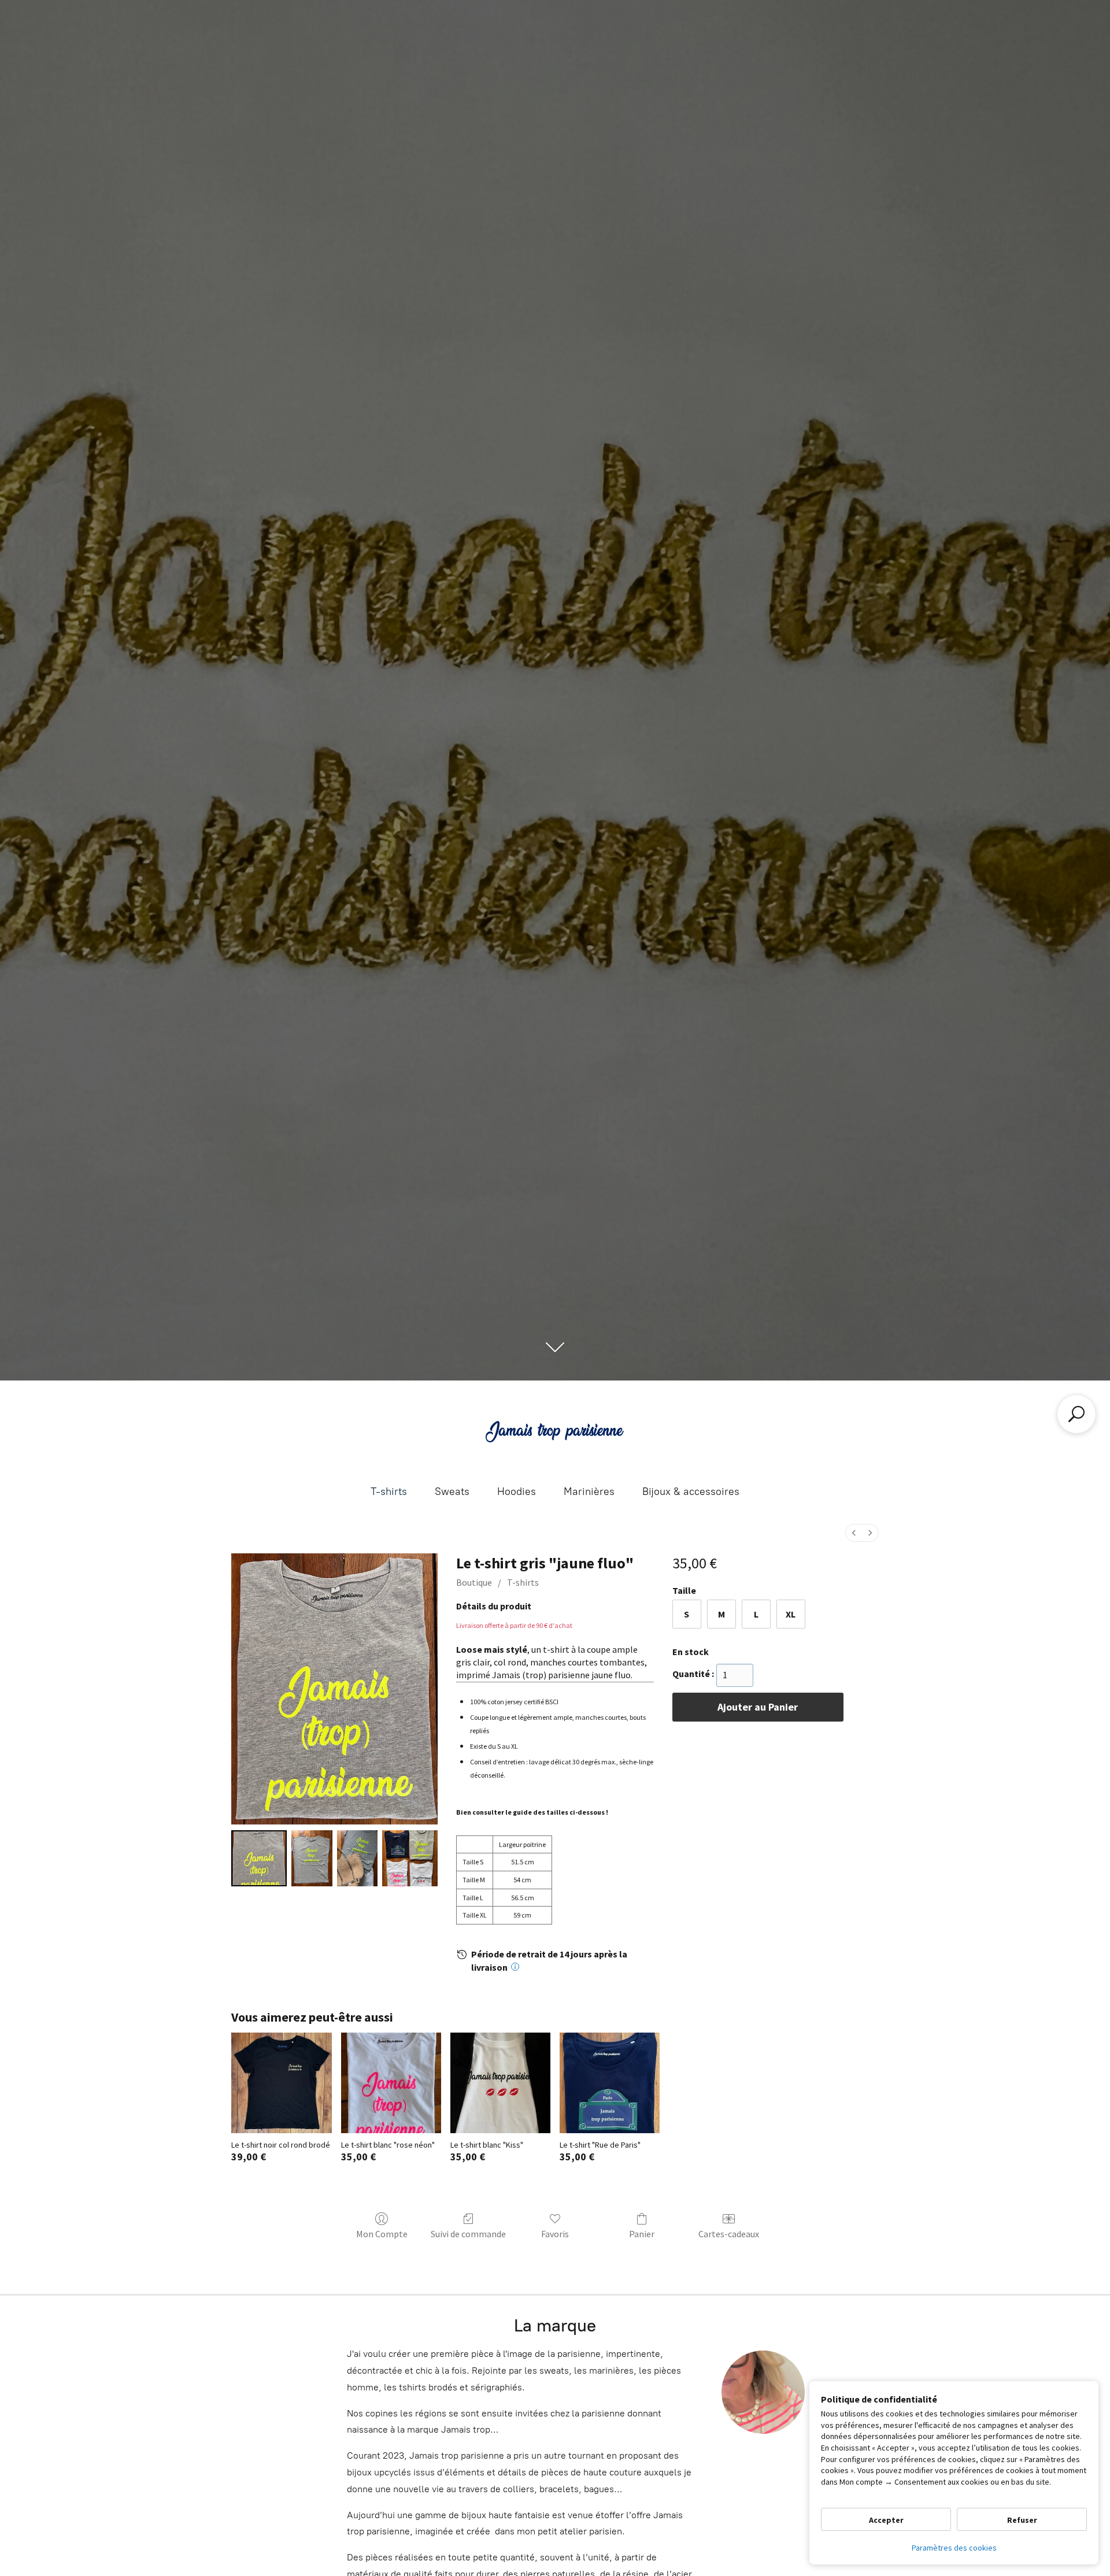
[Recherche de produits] (1076, 1414)
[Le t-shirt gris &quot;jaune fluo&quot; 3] (410, 1858)
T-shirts (389, 1491)
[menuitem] (854, 1533)
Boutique (474, 1582)
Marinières (589, 1491)
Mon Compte (382, 2234)
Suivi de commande (468, 2234)
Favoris (555, 2234)
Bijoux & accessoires (691, 1491)
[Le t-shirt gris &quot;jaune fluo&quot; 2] (357, 1858)
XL (791, 1614)
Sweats (452, 1491)
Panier (642, 2234)
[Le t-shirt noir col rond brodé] (281, 2083)
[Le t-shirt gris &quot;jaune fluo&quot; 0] (259, 1858)
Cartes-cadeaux (729, 2234)
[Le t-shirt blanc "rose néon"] (391, 2083)
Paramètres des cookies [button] (954, 2548)
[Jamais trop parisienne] (555, 1431)
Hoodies (517, 1491)
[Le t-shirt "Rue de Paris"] (610, 2083)
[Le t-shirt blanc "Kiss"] (500, 2083)
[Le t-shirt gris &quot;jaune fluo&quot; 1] (312, 1858)
